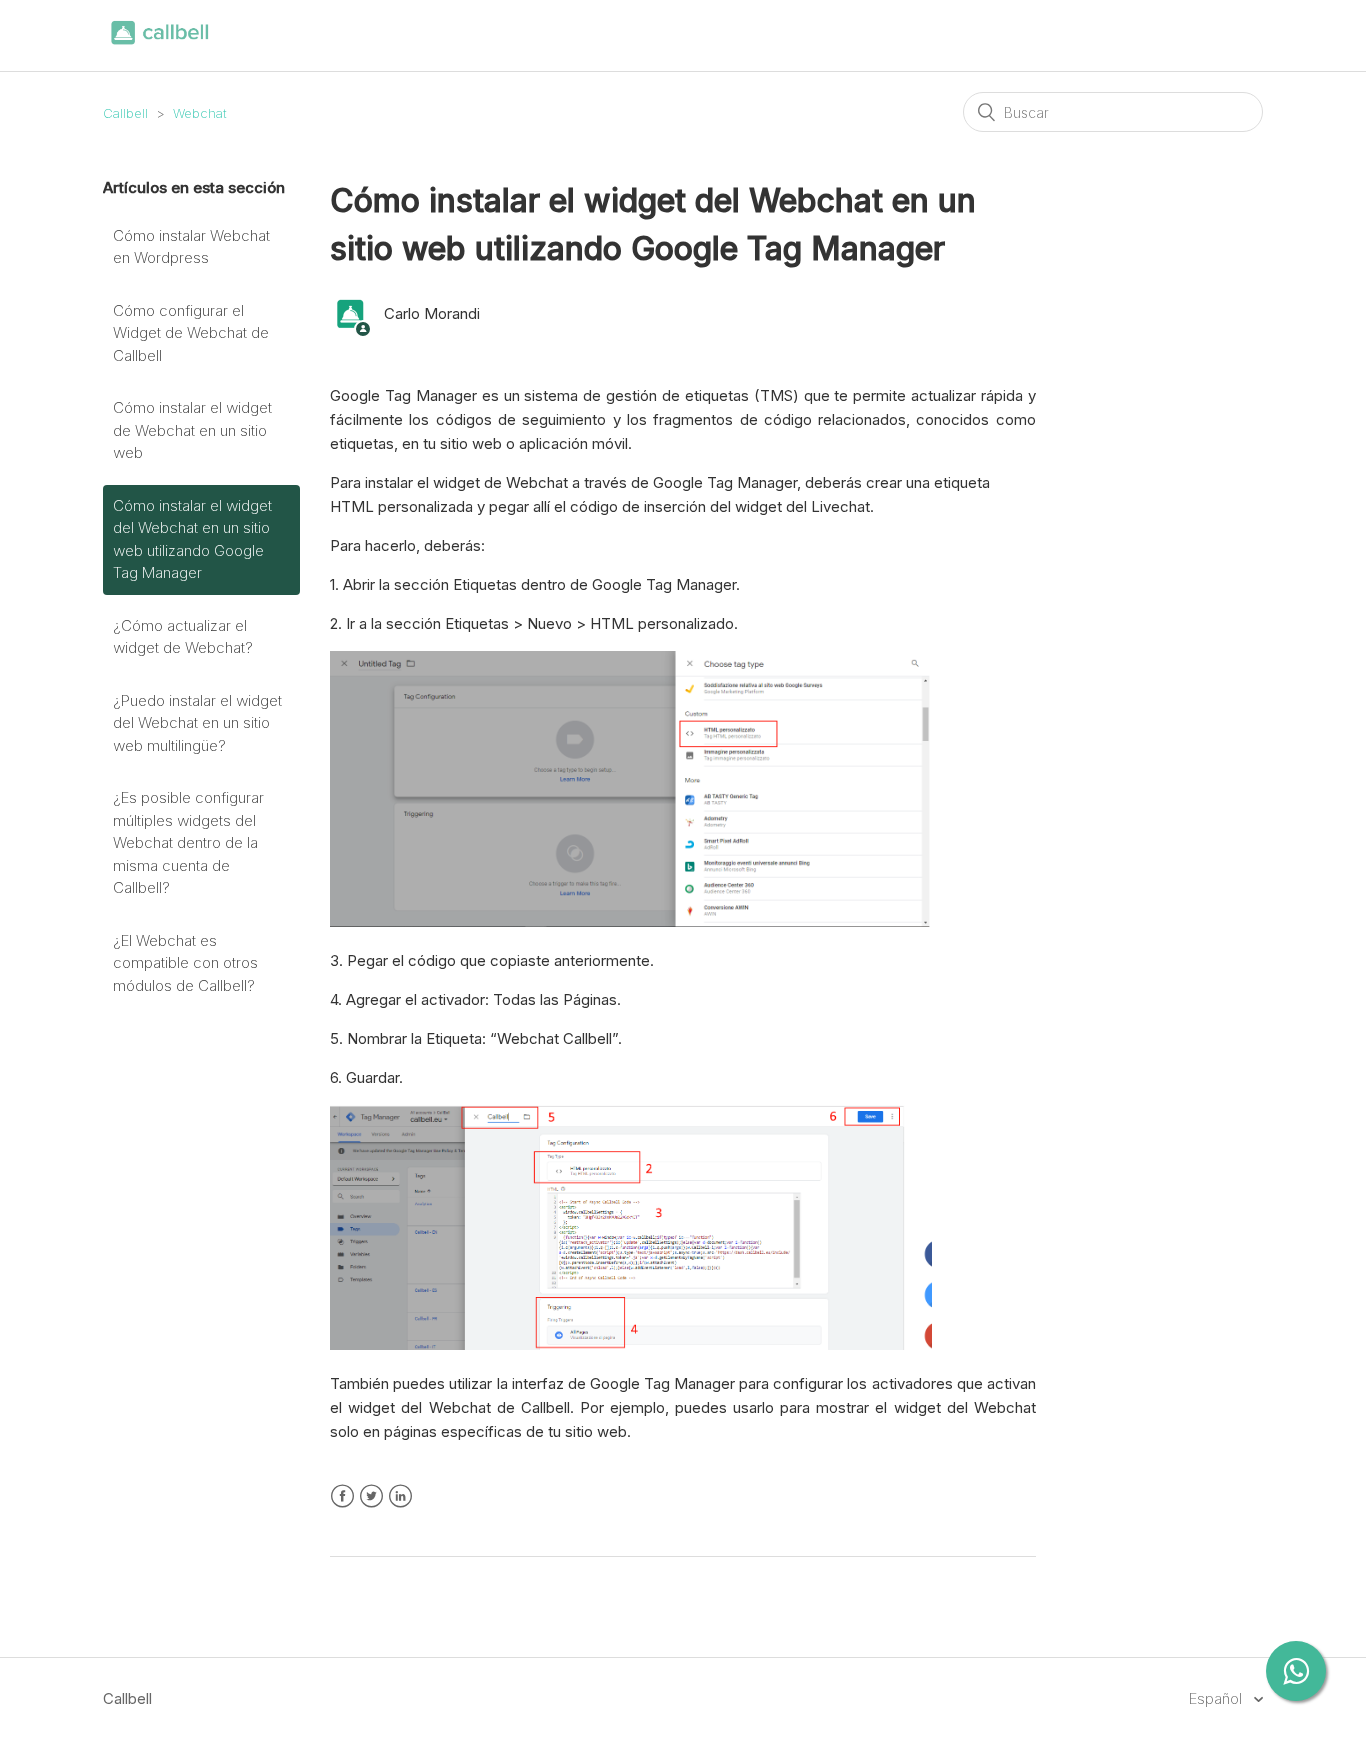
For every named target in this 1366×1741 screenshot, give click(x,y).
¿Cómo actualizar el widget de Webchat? (183, 637)
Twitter (371, 1496)
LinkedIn (400, 1496)
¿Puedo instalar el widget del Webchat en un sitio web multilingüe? (197, 723)
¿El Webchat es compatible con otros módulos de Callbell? (185, 963)
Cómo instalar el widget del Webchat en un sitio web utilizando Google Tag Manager (192, 539)
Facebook (342, 1496)
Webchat (200, 113)
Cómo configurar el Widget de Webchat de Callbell (191, 333)
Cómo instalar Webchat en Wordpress (191, 247)
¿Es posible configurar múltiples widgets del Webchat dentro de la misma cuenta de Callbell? (188, 842)
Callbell (125, 113)
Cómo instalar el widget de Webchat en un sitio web (192, 430)
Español (1217, 1698)
